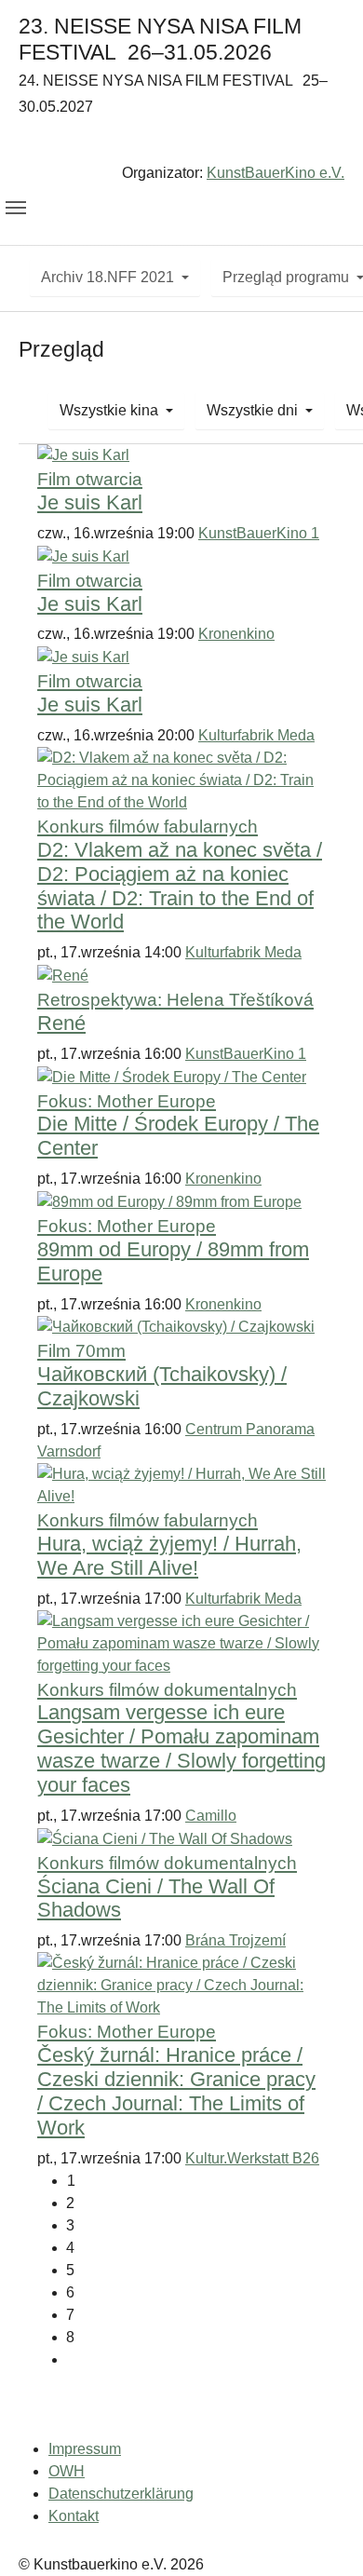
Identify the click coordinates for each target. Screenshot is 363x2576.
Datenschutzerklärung (121, 2494)
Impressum (85, 2449)
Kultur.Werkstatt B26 (252, 2158)
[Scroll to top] (322, 2535)
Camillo (211, 1816)
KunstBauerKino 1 (259, 533)
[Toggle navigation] (16, 208)
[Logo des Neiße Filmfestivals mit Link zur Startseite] (181, 143)
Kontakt (74, 2516)
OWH (67, 2471)
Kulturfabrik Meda (256, 735)
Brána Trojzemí (235, 1940)
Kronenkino (236, 634)
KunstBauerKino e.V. (276, 173)
